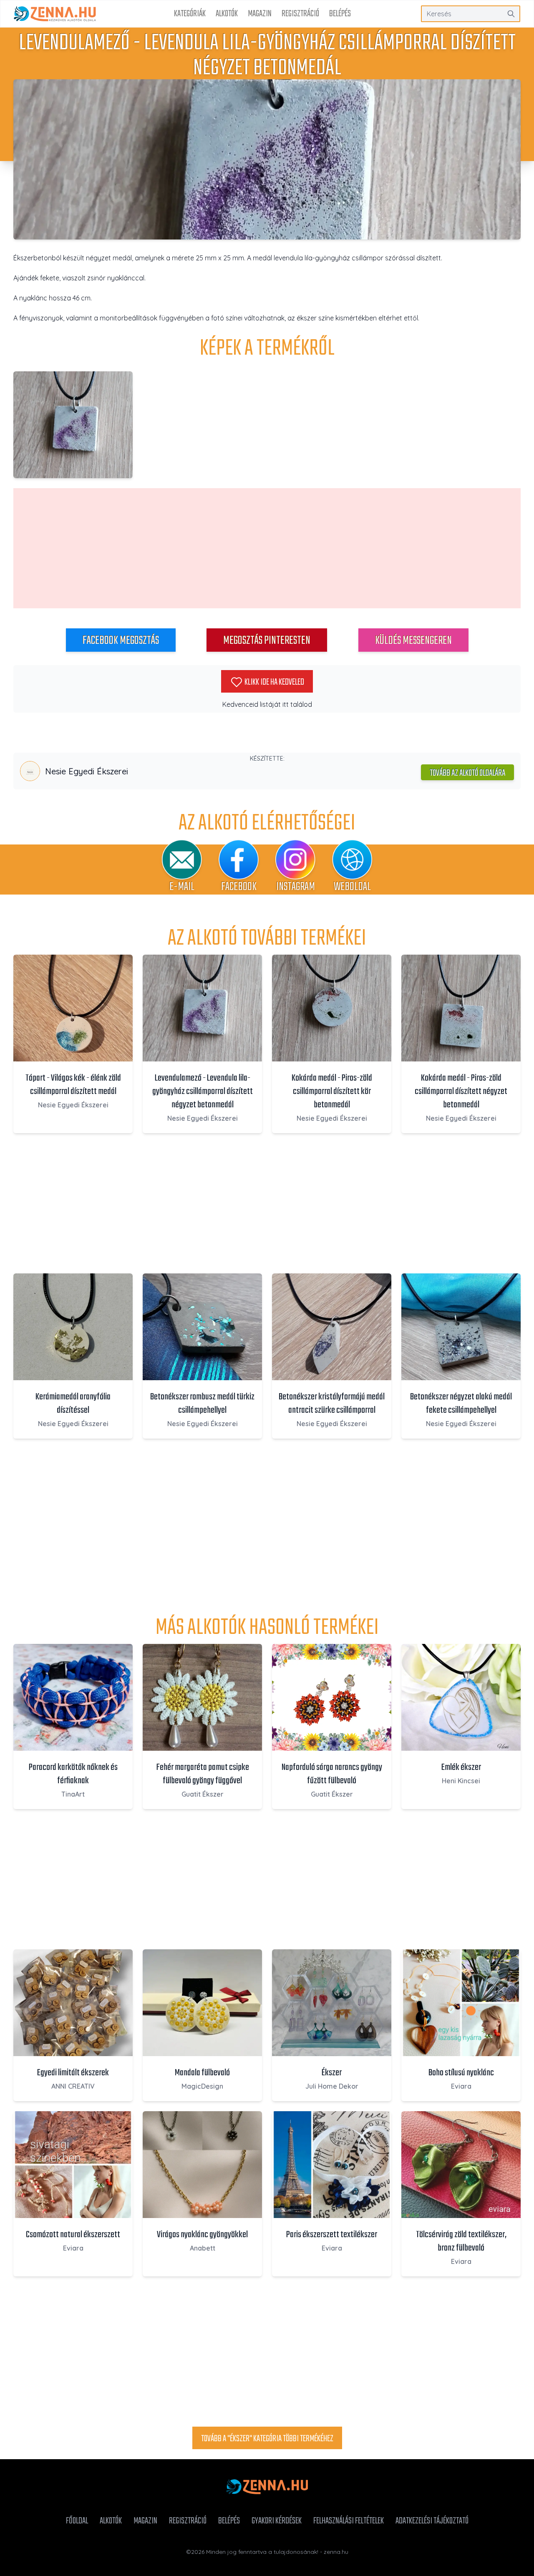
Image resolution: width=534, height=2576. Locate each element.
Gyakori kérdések (277, 2521)
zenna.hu (336, 2552)
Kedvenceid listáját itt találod (267, 704)
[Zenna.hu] (55, 14)
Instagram (296, 887)
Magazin (260, 14)
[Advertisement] (267, 548)
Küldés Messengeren (413, 641)
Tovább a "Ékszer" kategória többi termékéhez (267, 2439)
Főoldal (77, 2521)
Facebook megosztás (121, 641)
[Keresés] (511, 14)
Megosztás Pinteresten (267, 641)
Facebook (239, 887)
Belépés (340, 14)
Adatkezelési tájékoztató (432, 2521)
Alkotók (227, 14)
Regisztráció (300, 14)
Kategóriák (190, 14)
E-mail (182, 887)
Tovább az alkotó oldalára (467, 773)
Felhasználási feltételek (349, 2521)
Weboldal (352, 887)
